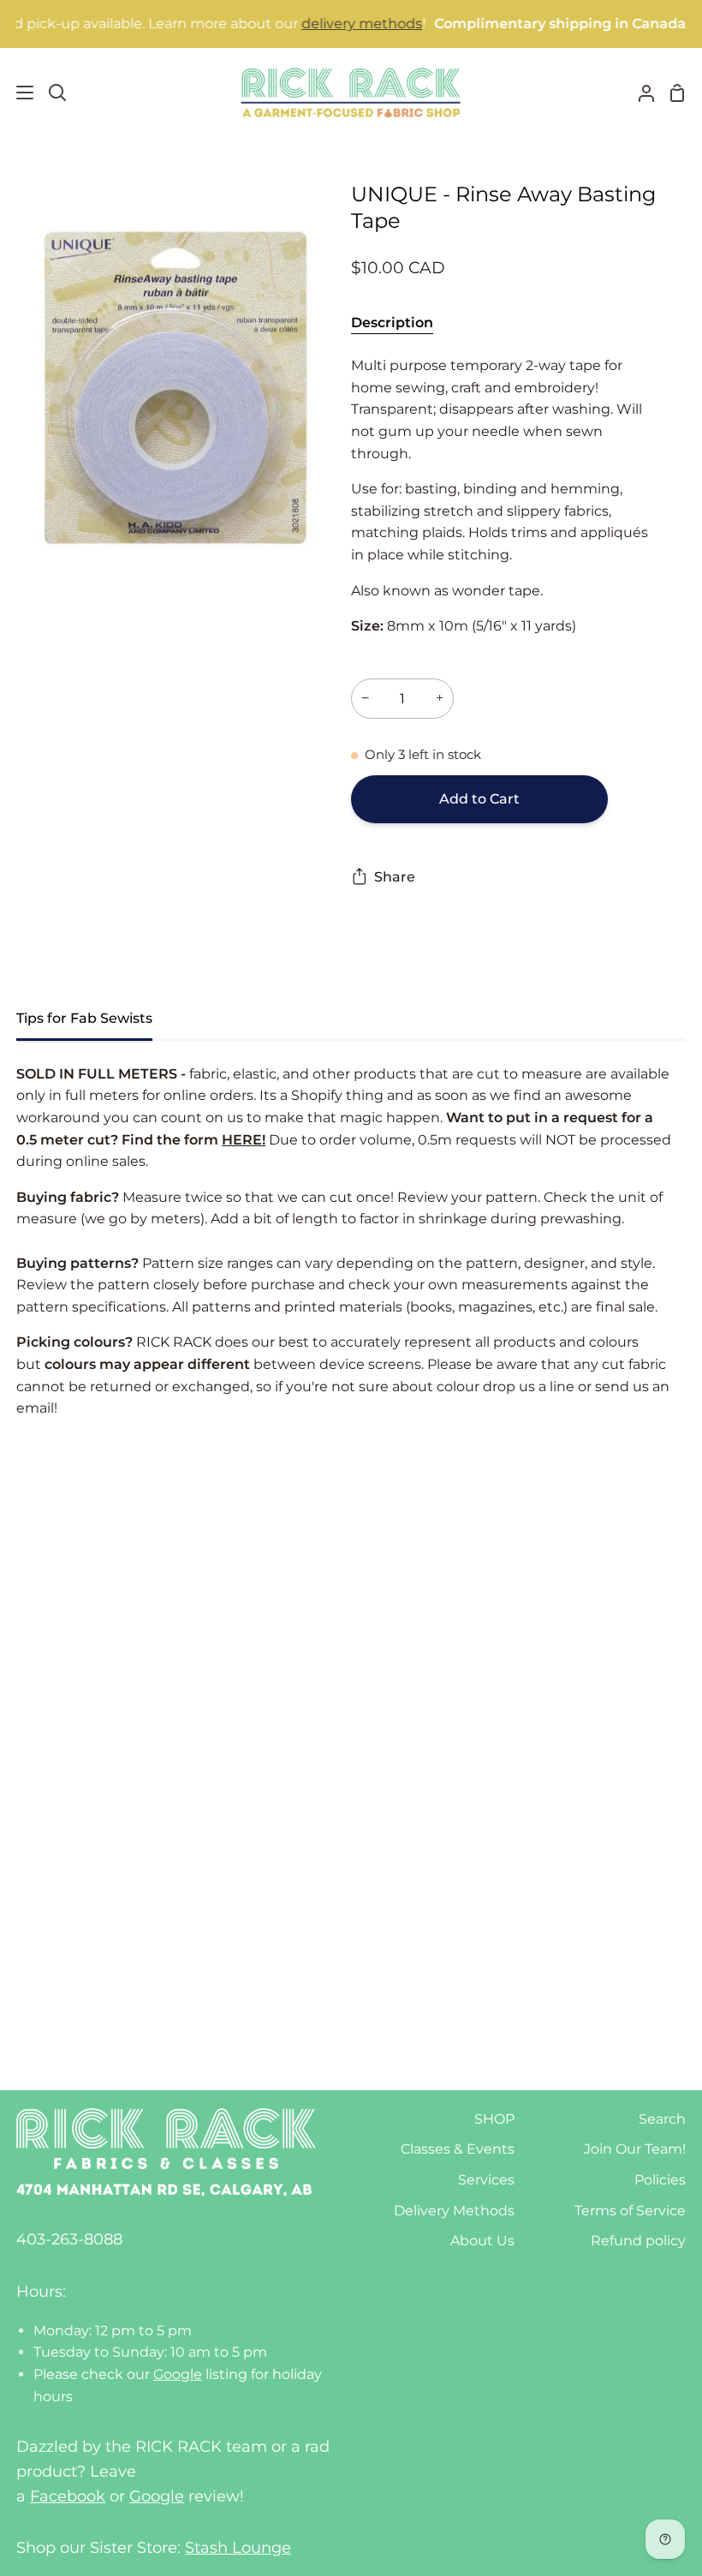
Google (178, 2374)
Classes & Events (458, 2149)
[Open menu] (18, 93)
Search (662, 2119)
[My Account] (640, 93)
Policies (660, 2180)
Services (486, 2180)
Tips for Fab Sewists (84, 1018)
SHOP (494, 2119)
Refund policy (638, 2241)
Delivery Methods (454, 2211)
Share (395, 877)
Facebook (68, 2496)
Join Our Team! (635, 2149)
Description (392, 323)
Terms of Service (630, 2211)
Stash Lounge (238, 2548)
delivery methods (328, 24)
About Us (482, 2241)
